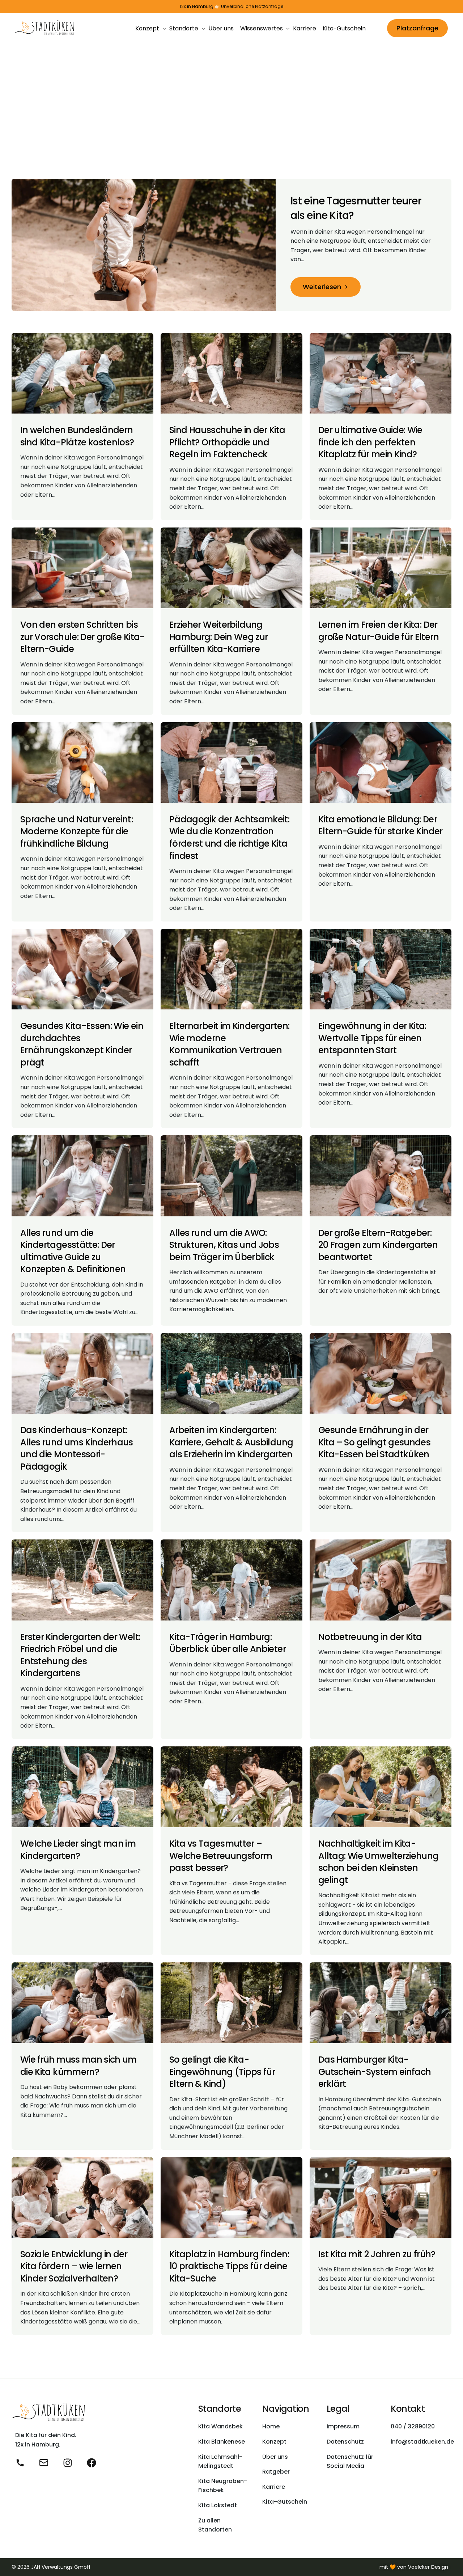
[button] (326, 287)
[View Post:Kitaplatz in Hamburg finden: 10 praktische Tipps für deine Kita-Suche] (231, 2197)
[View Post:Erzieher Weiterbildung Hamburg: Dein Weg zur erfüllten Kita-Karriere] (231, 568)
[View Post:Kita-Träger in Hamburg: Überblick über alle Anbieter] (231, 1580)
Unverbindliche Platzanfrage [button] (252, 7)
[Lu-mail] (44, 2463)
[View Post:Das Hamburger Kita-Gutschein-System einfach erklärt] (381, 2003)
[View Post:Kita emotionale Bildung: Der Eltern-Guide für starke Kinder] (381, 762)
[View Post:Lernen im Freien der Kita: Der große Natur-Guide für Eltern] (381, 568)
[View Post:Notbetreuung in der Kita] (381, 1580)
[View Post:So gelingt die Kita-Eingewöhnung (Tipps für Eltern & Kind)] (231, 2003)
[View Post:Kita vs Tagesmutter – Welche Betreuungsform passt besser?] (231, 1787)
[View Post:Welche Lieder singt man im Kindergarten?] (82, 1787)
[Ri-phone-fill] (20, 2463)
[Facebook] (92, 2463)
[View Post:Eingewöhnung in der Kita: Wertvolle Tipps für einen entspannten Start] (381, 969)
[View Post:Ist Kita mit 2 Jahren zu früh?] (381, 2197)
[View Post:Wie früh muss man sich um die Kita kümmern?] (82, 2003)
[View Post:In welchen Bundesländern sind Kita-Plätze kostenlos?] (82, 373)
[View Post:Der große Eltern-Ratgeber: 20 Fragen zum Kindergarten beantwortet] (381, 1176)
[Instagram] (68, 2463)
